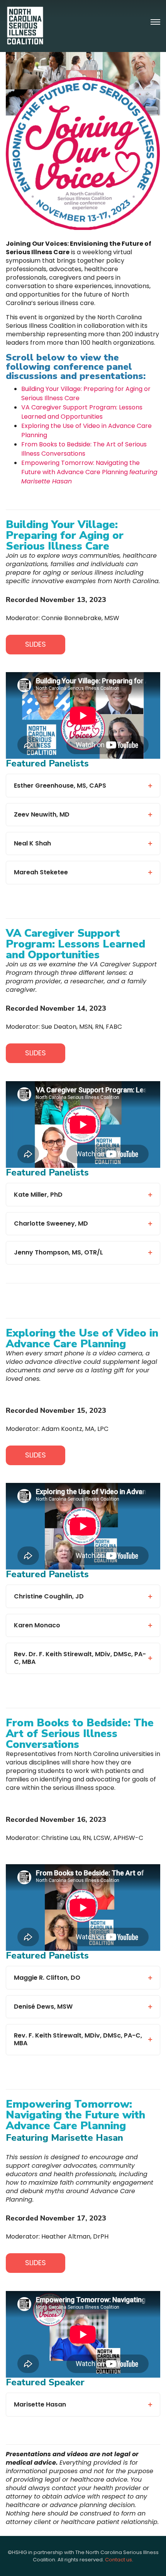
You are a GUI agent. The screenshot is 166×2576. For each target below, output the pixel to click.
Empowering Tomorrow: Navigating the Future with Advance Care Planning (89, 472)
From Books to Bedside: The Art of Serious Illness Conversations (84, 449)
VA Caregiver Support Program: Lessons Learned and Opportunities (82, 412)
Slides (36, 644)
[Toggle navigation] (155, 22)
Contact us (119, 2560)
